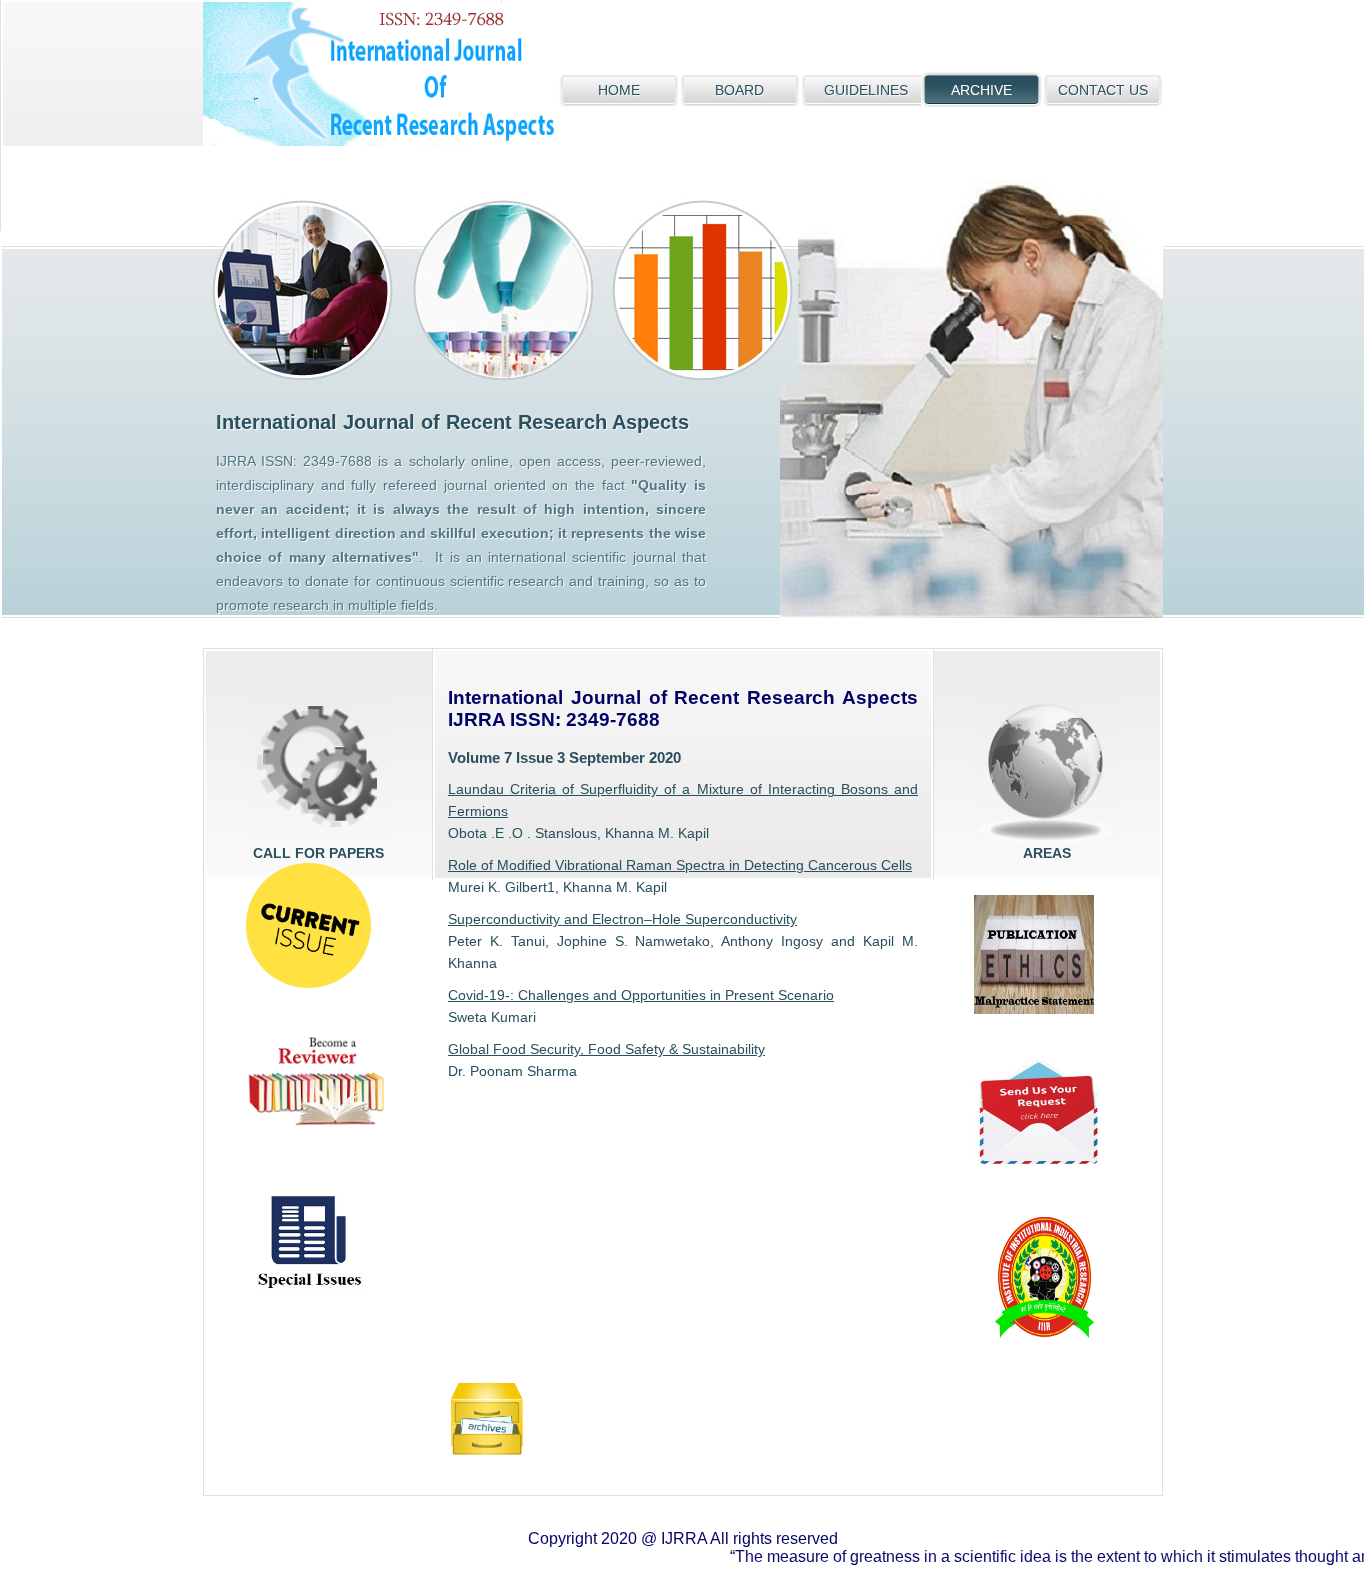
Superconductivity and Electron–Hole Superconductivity (622, 919)
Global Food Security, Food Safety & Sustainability (606, 1049)
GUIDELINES (866, 90)
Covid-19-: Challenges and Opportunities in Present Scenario (641, 995)
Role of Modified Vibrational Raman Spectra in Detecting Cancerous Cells (680, 865)
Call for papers (318, 772)
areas (1046, 772)
